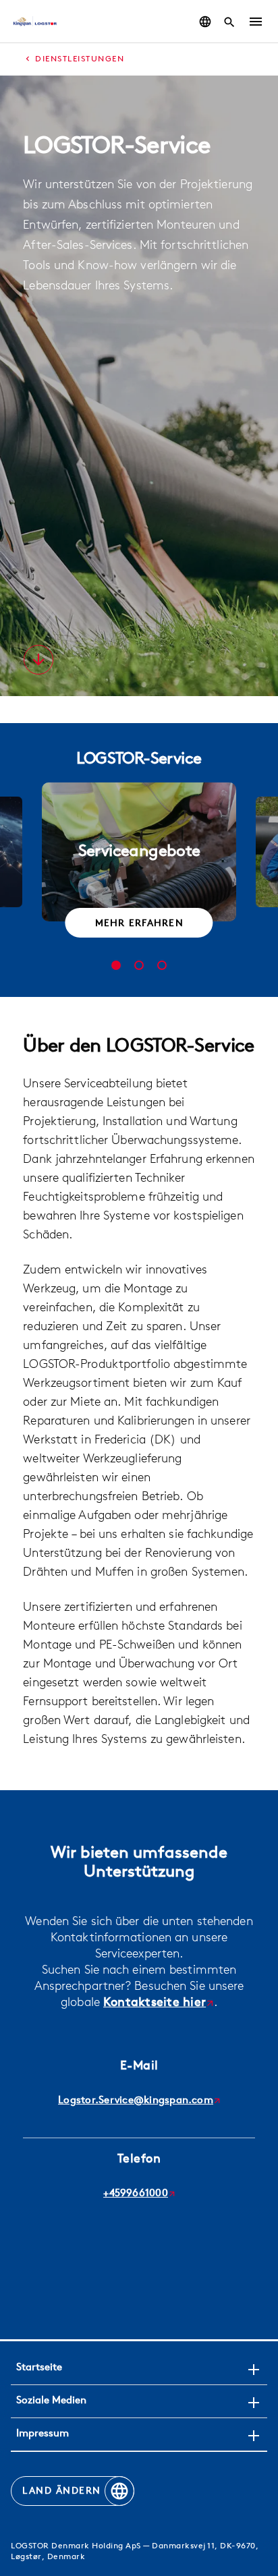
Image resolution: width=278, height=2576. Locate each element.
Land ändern (62, 2491)
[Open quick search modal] (229, 22)
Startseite (39, 2368)
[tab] (116, 965)
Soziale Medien (51, 2401)
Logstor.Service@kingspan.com (136, 2101)
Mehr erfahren (139, 924)
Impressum (43, 2434)
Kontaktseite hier (155, 2003)
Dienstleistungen (80, 59)
